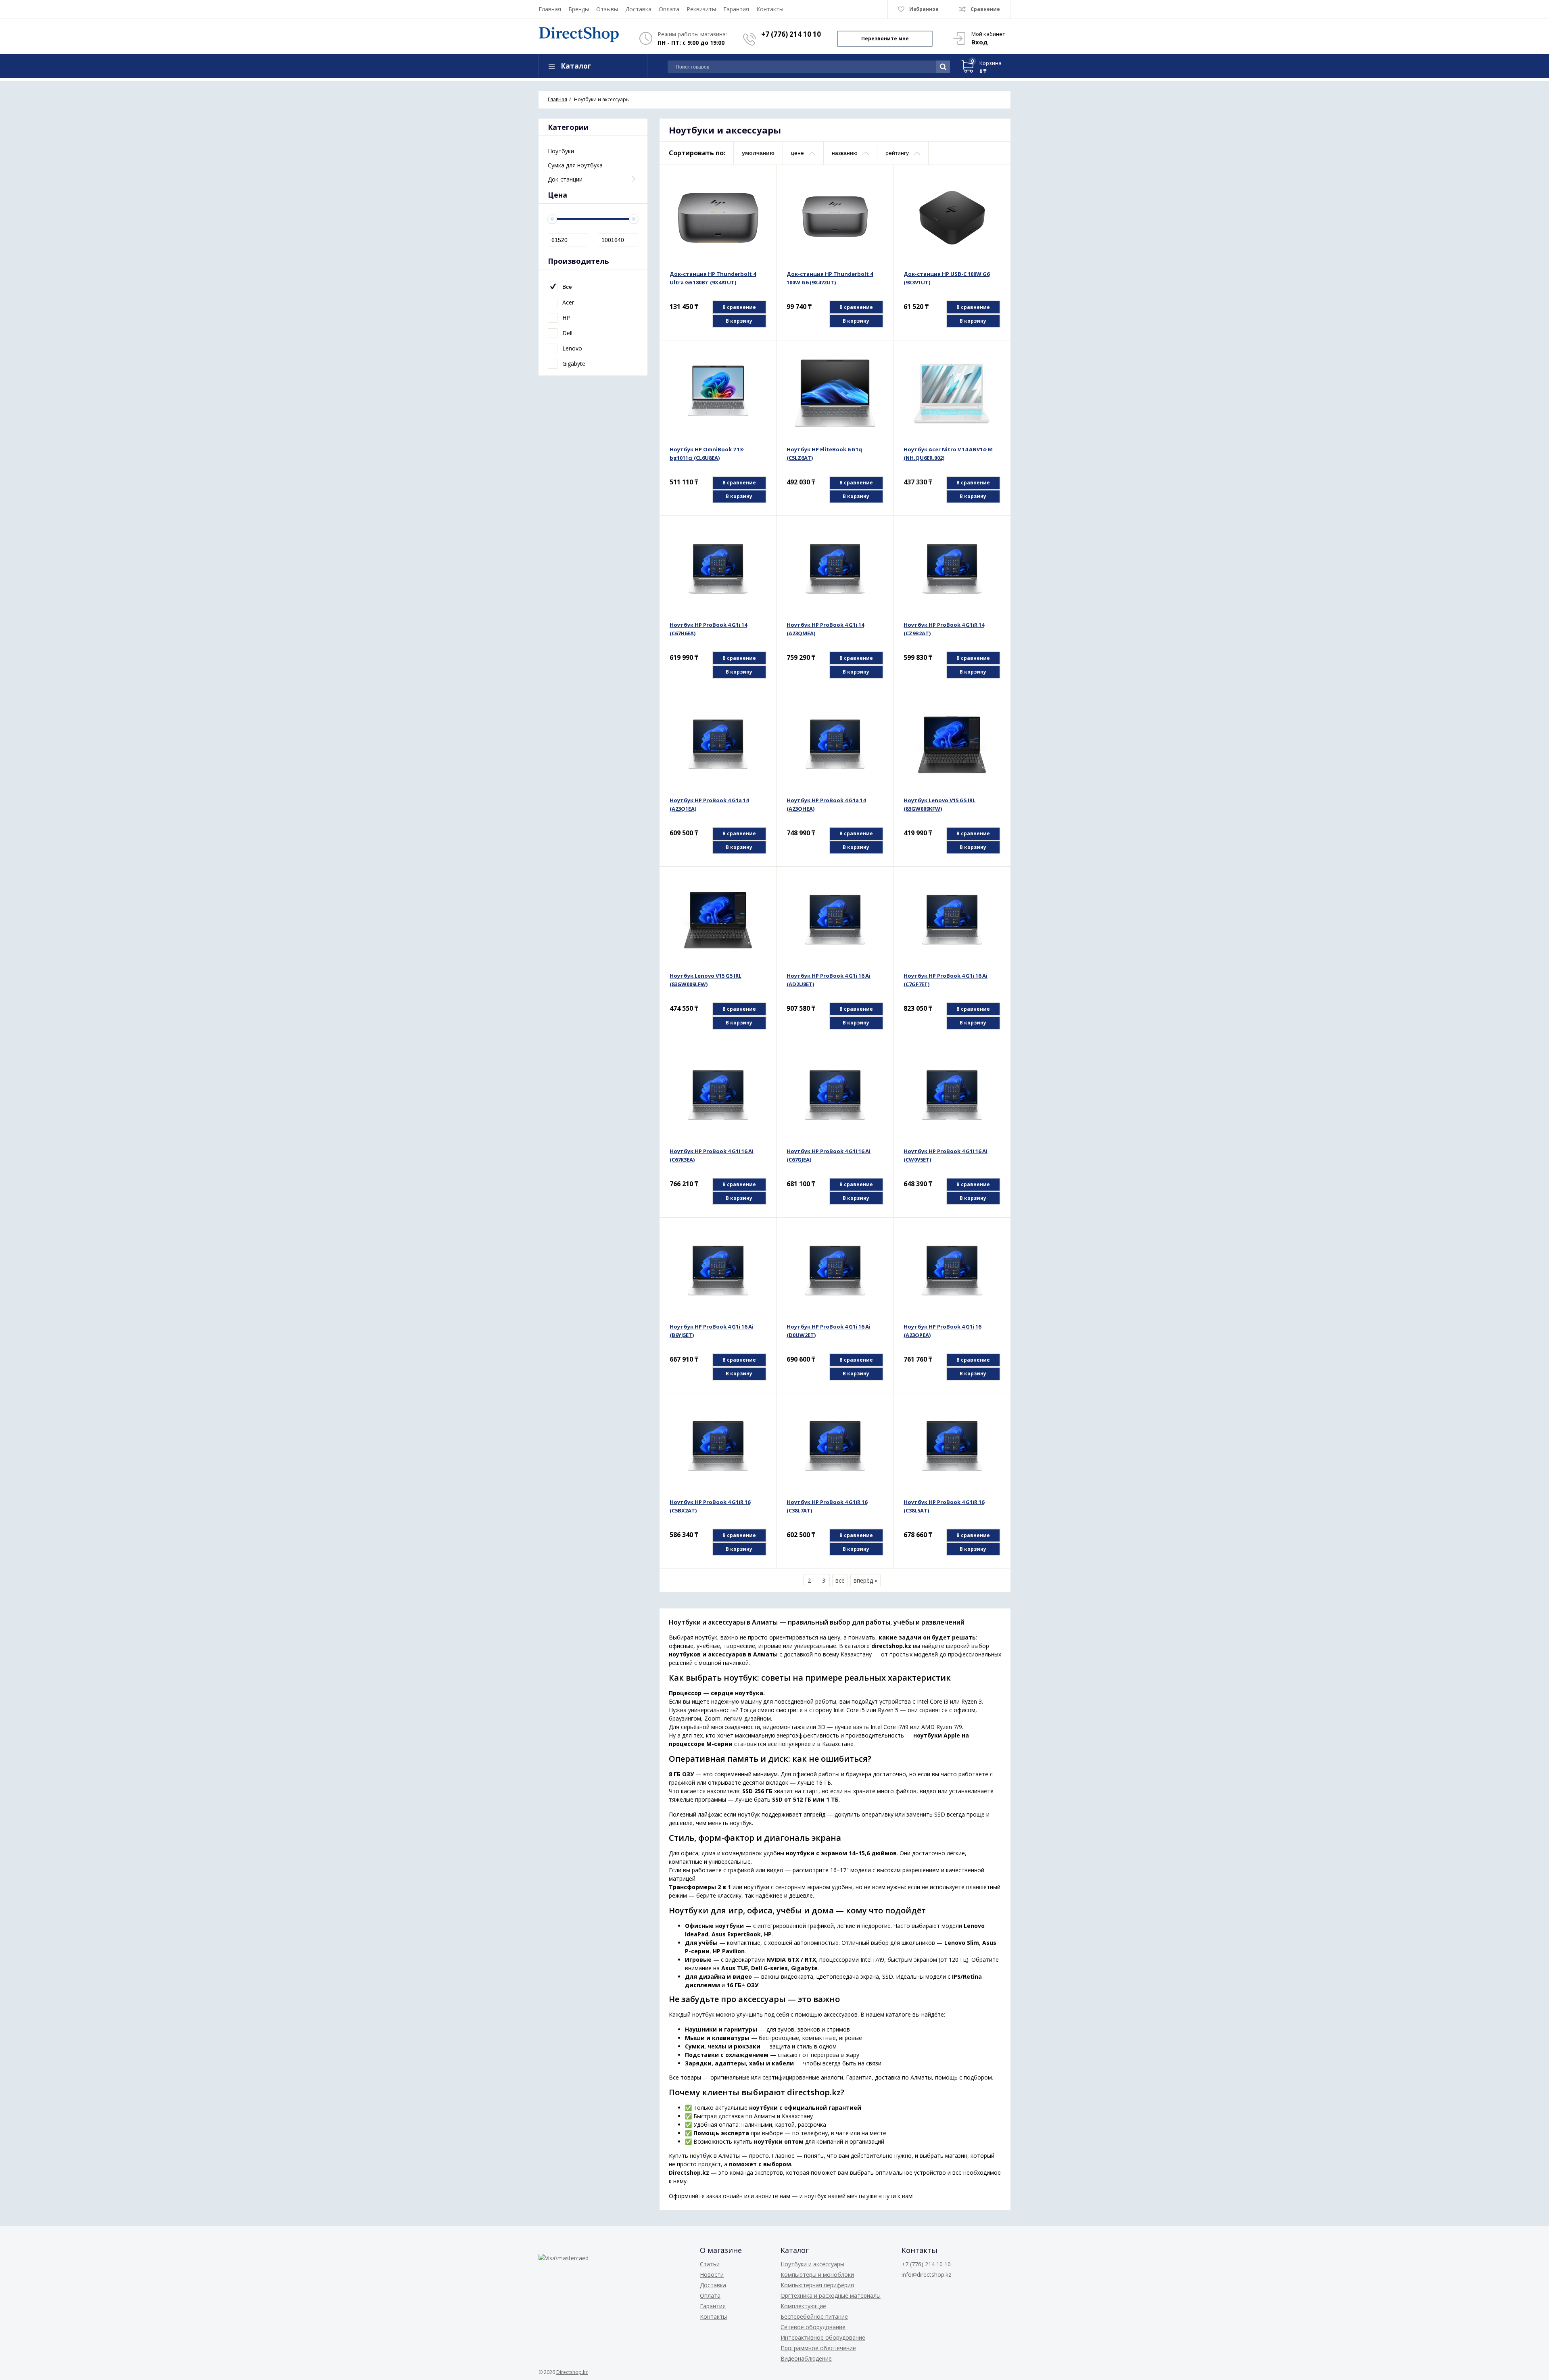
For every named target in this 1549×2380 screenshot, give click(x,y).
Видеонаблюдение (806, 2358)
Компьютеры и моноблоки (817, 2275)
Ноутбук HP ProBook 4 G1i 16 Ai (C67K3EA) (712, 1155)
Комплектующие (803, 2306)
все (840, 1580)
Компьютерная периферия (817, 2285)
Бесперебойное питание (814, 2316)
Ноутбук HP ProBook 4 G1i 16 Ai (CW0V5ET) (946, 1155)
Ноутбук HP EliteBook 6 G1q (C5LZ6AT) (824, 454)
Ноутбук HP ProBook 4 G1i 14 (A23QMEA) (825, 629)
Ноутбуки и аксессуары (812, 2264)
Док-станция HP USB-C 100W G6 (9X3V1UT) (947, 278)
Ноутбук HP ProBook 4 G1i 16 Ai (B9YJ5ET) (712, 1331)
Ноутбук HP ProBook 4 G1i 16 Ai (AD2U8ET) (829, 980)
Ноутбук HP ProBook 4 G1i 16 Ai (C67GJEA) (829, 1155)
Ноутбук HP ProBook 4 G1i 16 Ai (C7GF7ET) (946, 980)
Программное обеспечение (818, 2348)
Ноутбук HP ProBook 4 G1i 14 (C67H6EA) (708, 629)
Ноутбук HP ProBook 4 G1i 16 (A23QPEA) (942, 1331)
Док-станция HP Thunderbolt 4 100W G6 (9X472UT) (830, 278)
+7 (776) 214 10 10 (791, 34)
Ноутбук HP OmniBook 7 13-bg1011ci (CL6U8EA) (707, 454)
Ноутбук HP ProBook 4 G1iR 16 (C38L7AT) (827, 1506)
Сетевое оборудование (813, 2327)
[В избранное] (761, 193)
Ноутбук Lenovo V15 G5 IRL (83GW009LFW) (706, 980)
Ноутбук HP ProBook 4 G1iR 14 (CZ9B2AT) (944, 629)
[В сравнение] (761, 180)
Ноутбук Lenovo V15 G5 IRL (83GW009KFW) (939, 804)
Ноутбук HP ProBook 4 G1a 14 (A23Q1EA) (709, 804)
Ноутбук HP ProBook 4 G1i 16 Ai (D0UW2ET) (829, 1331)
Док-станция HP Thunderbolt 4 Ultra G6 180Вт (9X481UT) (713, 278)
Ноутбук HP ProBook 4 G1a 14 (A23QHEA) (826, 804)
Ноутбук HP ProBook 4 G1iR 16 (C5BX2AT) (710, 1506)
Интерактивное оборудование (823, 2337)
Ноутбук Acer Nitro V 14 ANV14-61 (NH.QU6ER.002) (948, 454)
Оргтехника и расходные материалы (831, 2296)
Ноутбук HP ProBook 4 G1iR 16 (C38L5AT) (944, 1506)
